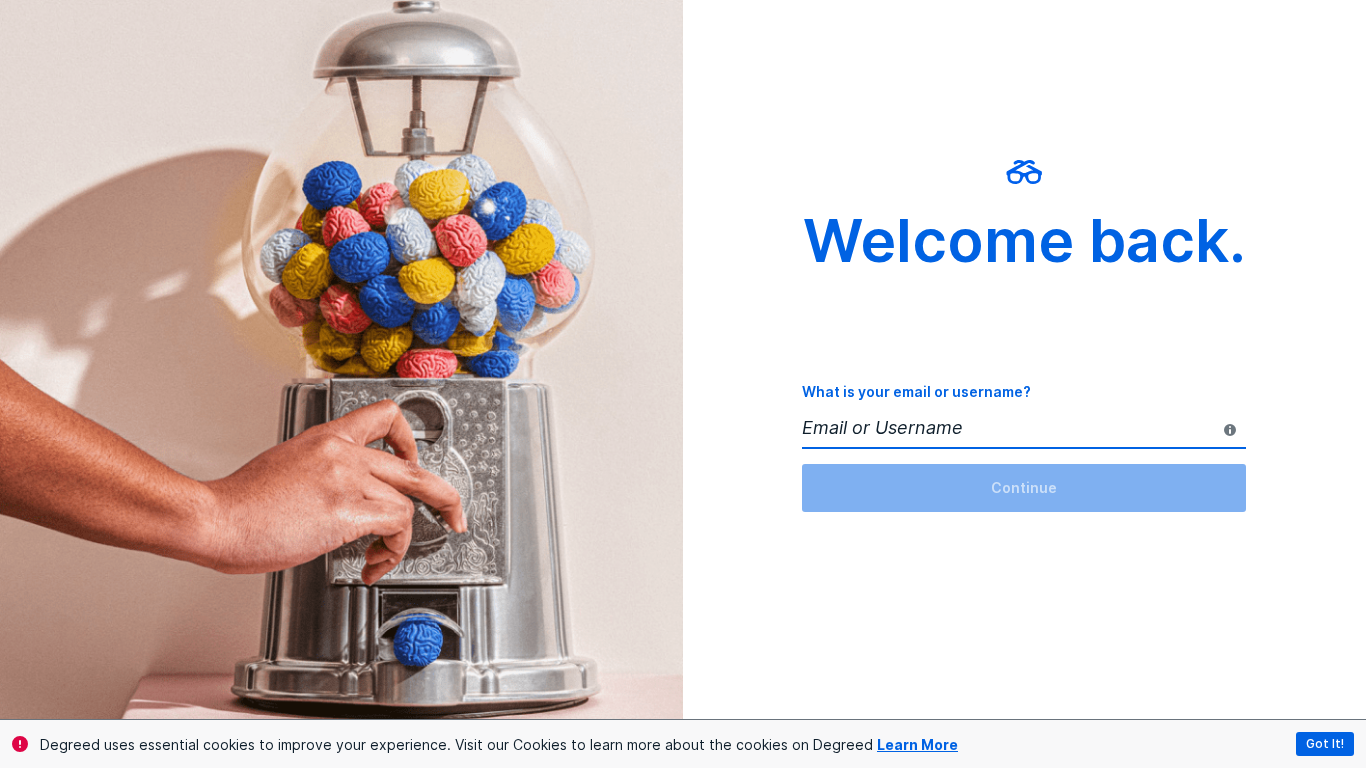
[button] (1325, 744)
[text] (1230, 430)
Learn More (917, 744)
